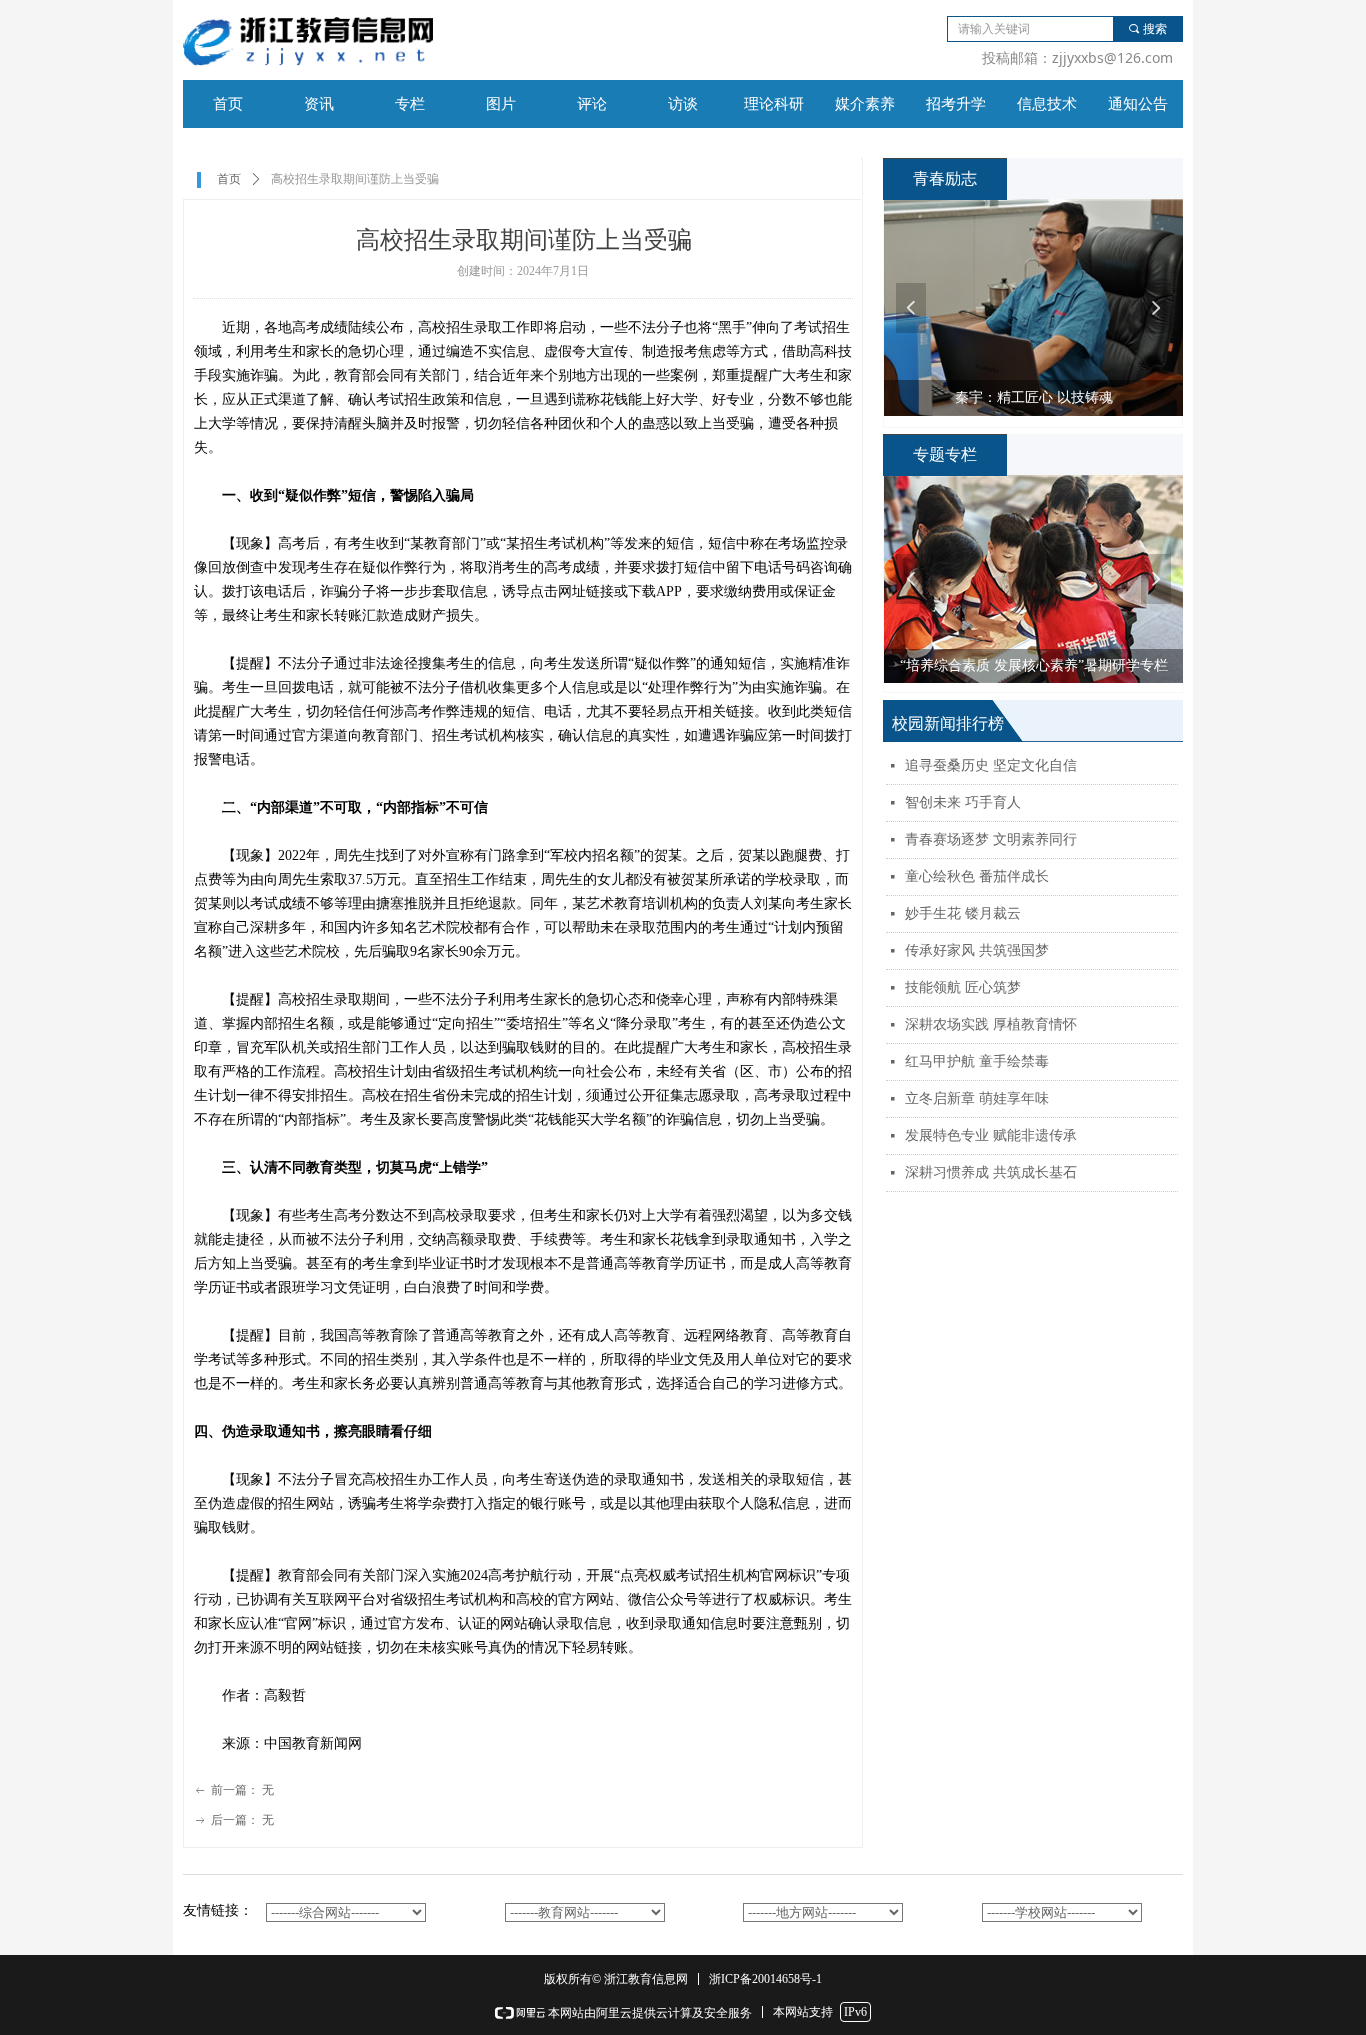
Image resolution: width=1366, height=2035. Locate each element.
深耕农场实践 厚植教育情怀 (991, 1024)
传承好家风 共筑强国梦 (977, 950)
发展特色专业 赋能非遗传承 (991, 1135)
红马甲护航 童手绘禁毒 (977, 1061)
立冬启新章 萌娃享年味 (977, 1098)
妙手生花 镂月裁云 (963, 913)
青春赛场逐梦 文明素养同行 (991, 839)
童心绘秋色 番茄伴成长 (977, 876)
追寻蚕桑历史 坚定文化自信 (991, 765)
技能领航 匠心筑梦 (963, 987)
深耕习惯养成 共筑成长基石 (991, 1172)
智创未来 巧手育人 (963, 802)
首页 (229, 179)
